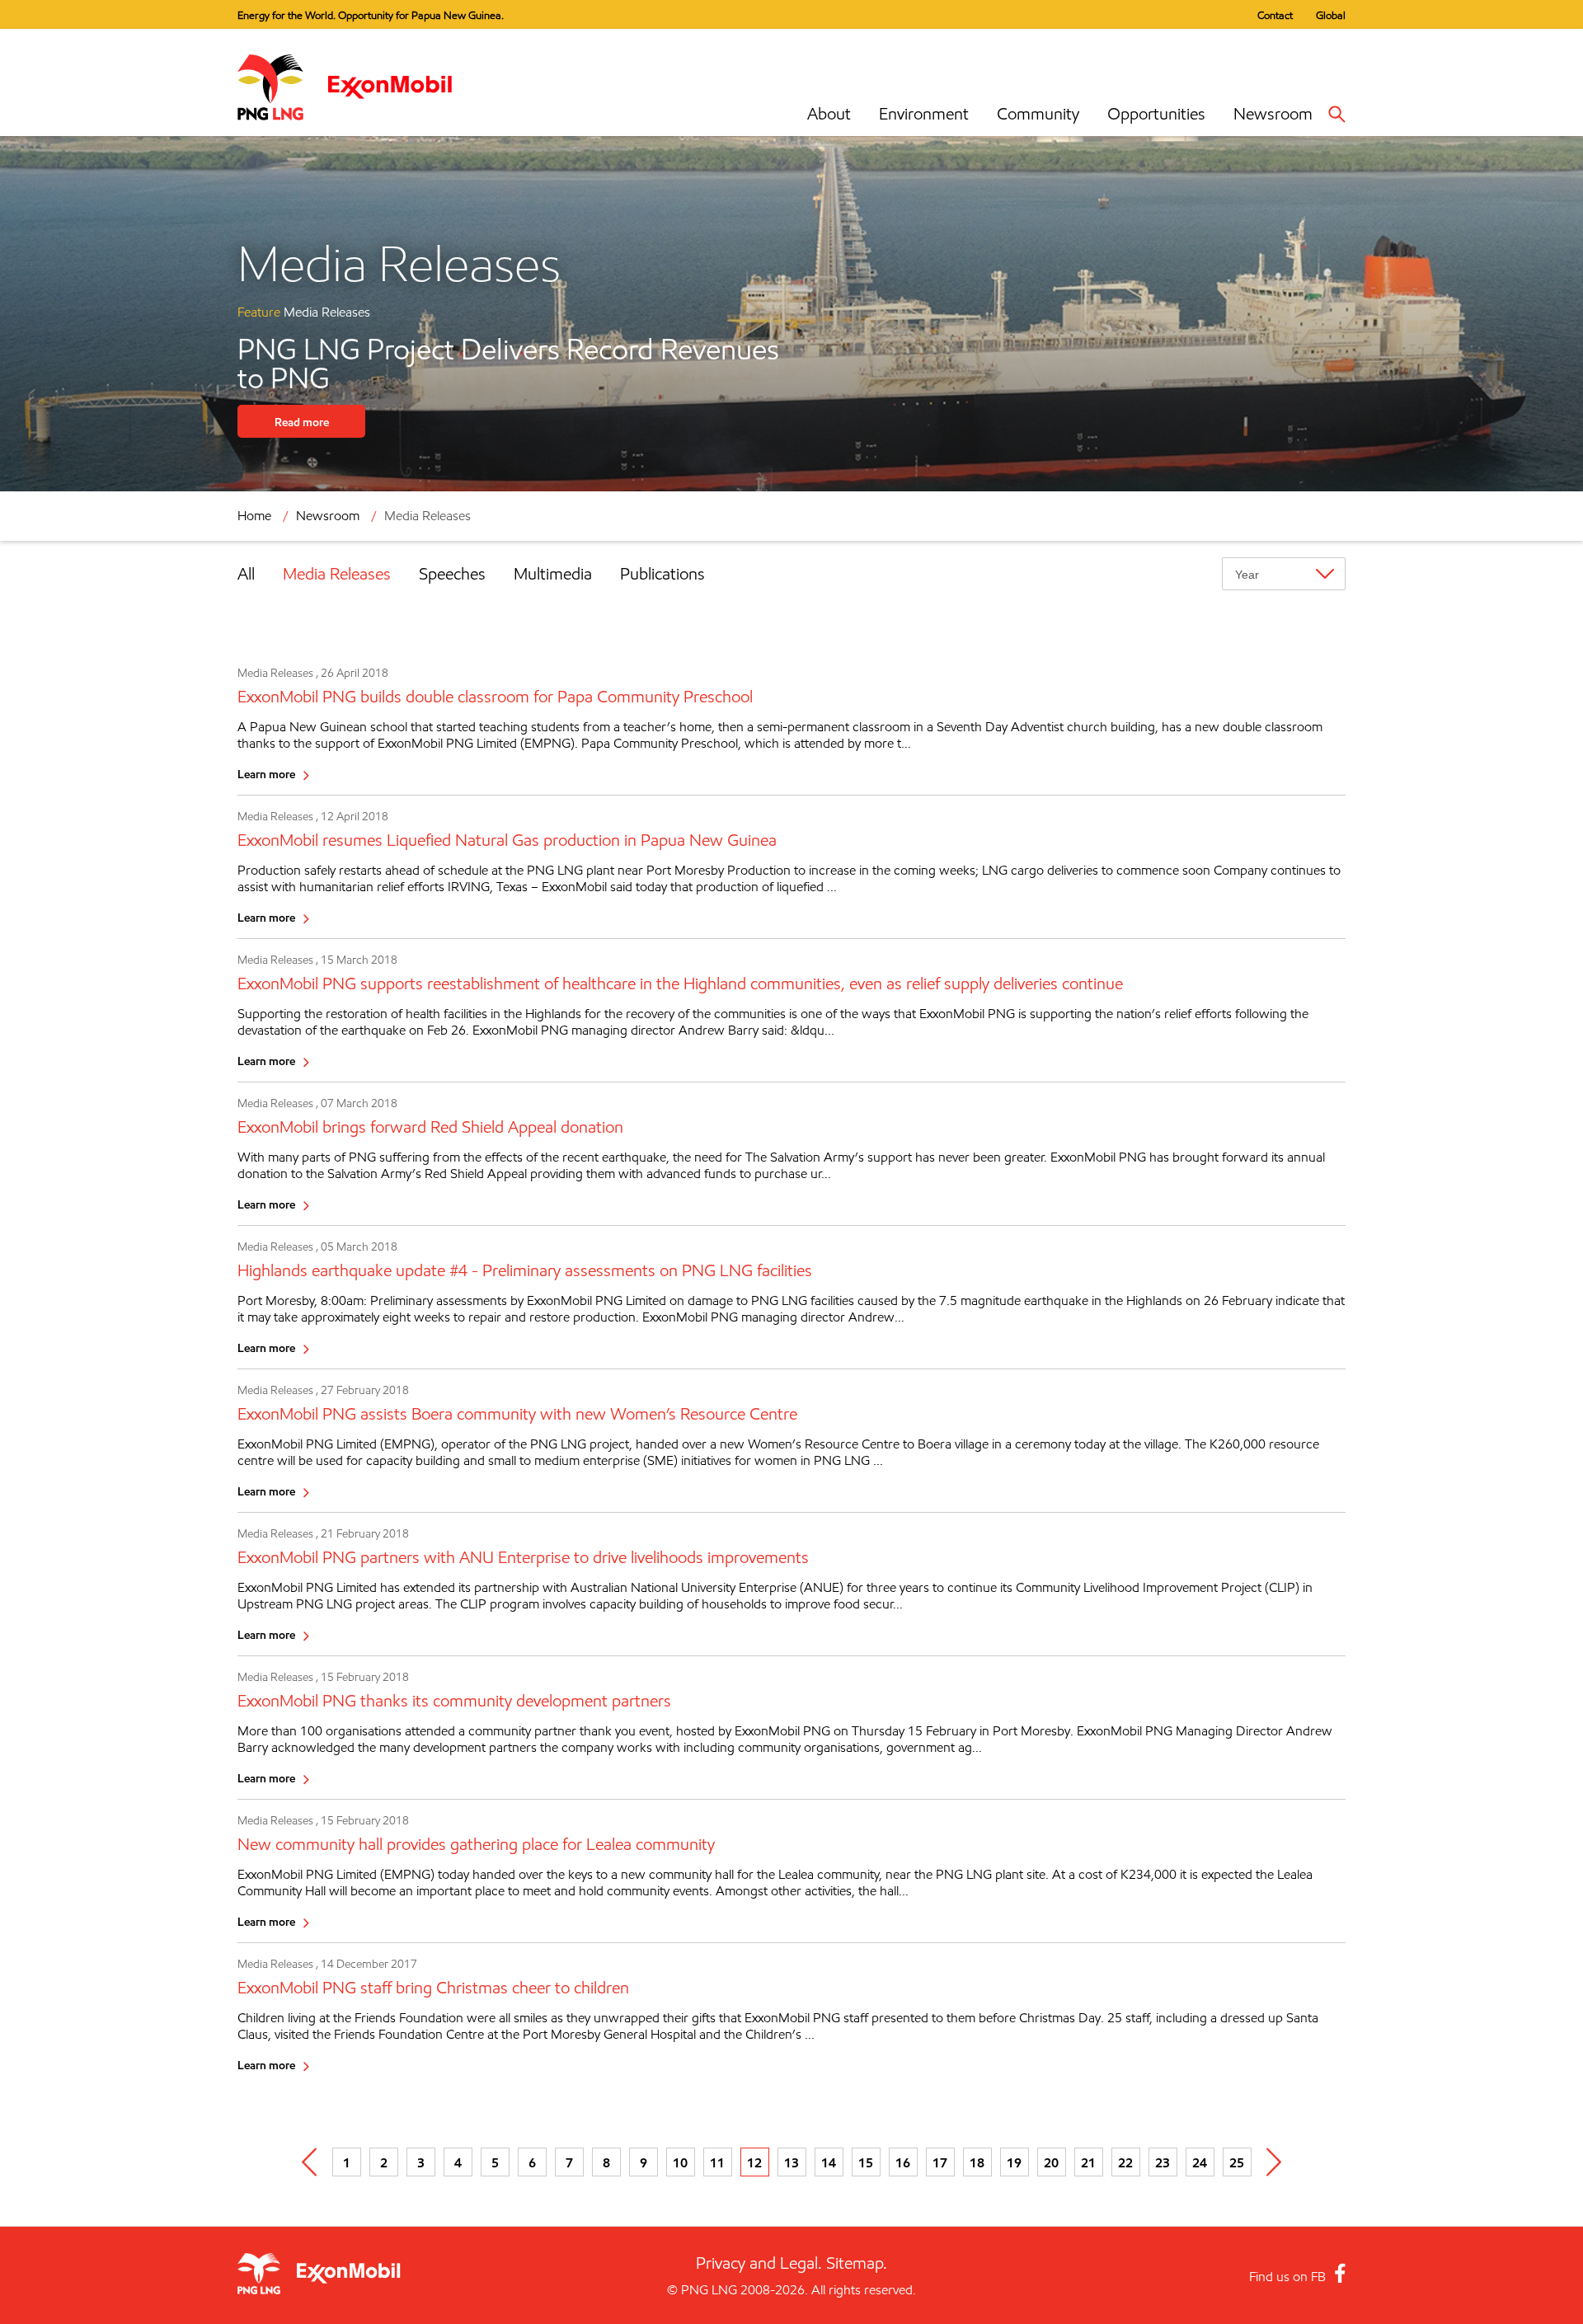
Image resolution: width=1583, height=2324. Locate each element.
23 (1163, 2162)
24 (1200, 2162)
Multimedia (553, 574)
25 (1237, 2162)
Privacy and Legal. (759, 2263)
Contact (1275, 15)
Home (254, 516)
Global (1331, 15)
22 (1125, 2162)
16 (903, 2162)
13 (791, 2162)
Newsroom (1273, 114)
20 (1051, 2162)
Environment (924, 114)
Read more (302, 422)
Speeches (452, 574)
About (829, 114)
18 (977, 2162)
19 (1014, 2162)
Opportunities (1156, 114)
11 (717, 2162)
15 (866, 2162)
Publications (662, 574)
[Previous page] (310, 2162)
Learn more (266, 774)
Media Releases (337, 574)
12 (754, 2162)
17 (940, 2162)
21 (1088, 2162)
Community (1038, 114)
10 (680, 2162)
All (246, 574)
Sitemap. (857, 2263)
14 (829, 2162)
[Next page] (1274, 2162)
